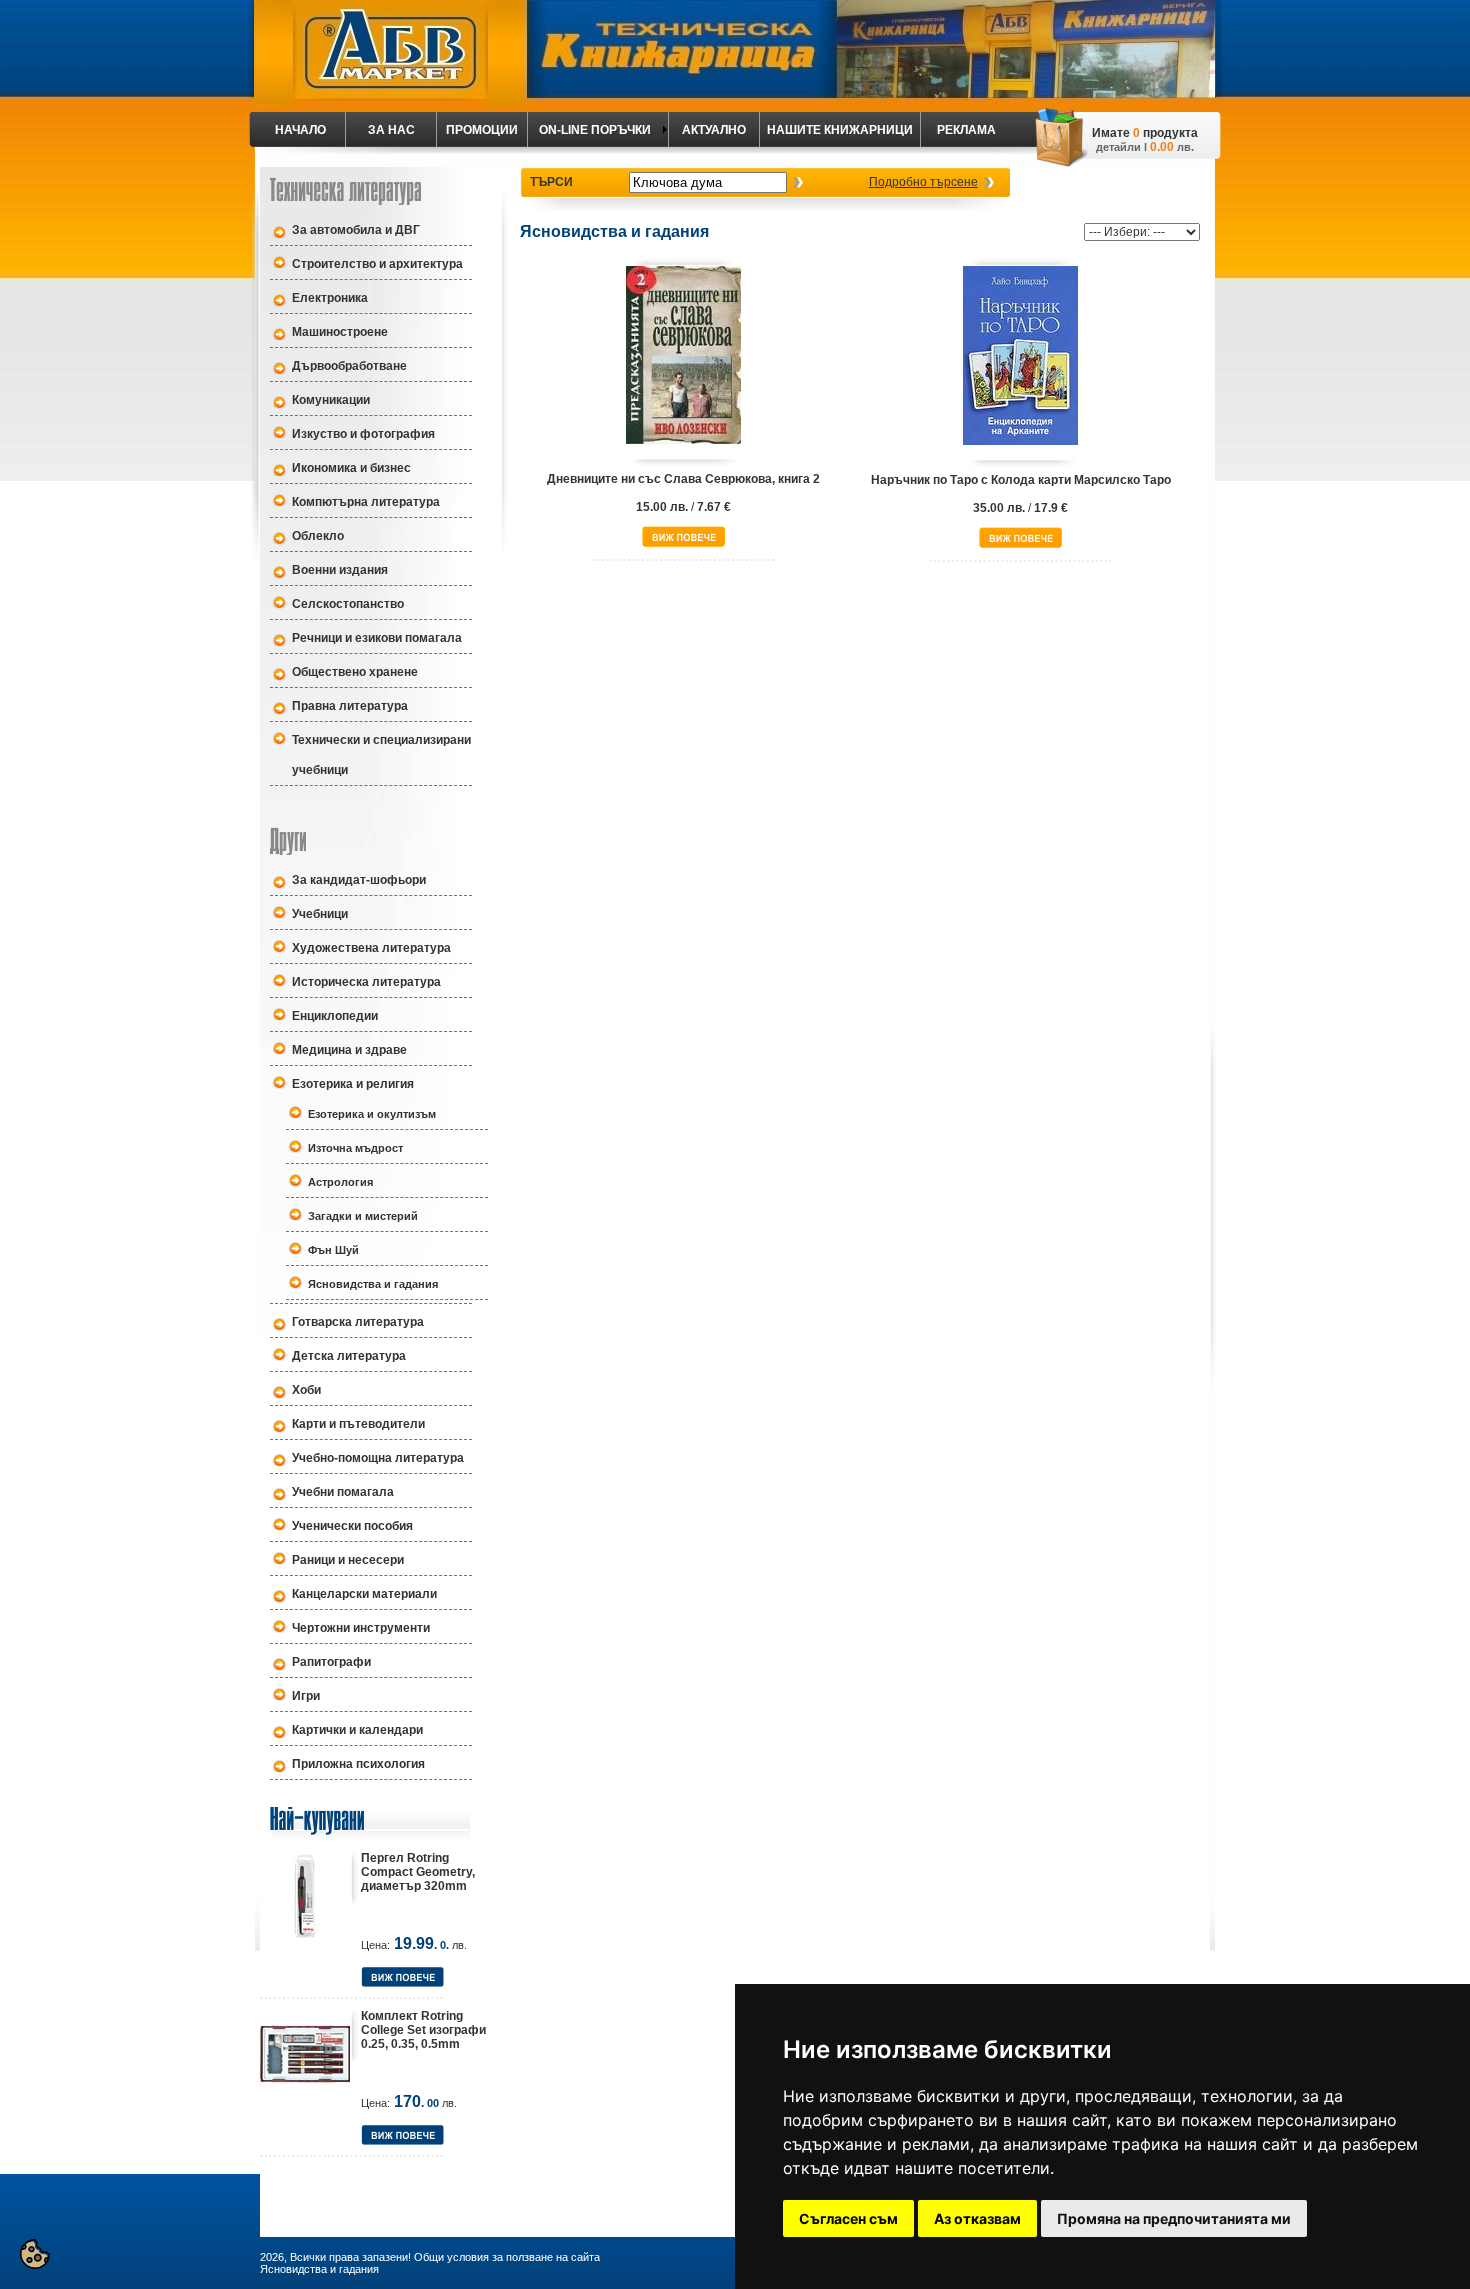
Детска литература (349, 1356)
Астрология (340, 1182)
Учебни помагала (343, 1492)
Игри (306, 1696)
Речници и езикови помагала (377, 638)
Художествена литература (371, 948)
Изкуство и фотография (363, 434)
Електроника (330, 298)
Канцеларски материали (364, 1594)
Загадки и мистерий (363, 1216)
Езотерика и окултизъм (372, 1114)
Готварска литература (358, 1322)
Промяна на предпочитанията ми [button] (1174, 2218)
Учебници (320, 914)
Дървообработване (349, 366)
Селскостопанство (348, 604)
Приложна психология (358, 1764)
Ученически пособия (352, 1526)
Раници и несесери (348, 1560)
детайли (1118, 147)
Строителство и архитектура (377, 264)
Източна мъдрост (355, 1148)
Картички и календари (357, 1730)
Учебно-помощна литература (378, 1458)
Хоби (306, 1390)
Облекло (318, 536)
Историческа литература (366, 982)
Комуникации (331, 400)
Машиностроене (340, 332)
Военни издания (340, 570)
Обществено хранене (355, 672)
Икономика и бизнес (351, 468)
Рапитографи (331, 1662)
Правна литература (350, 706)
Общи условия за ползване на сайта (507, 2257)
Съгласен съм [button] (848, 2218)
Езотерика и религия (353, 1084)
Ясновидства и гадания (373, 1284)
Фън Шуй (333, 1250)
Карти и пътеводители (358, 1424)
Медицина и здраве (349, 1050)
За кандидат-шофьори (359, 880)
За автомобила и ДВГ (356, 230)
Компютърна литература (366, 502)
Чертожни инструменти (361, 1628)
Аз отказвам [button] (977, 2218)
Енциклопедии (335, 1016)
